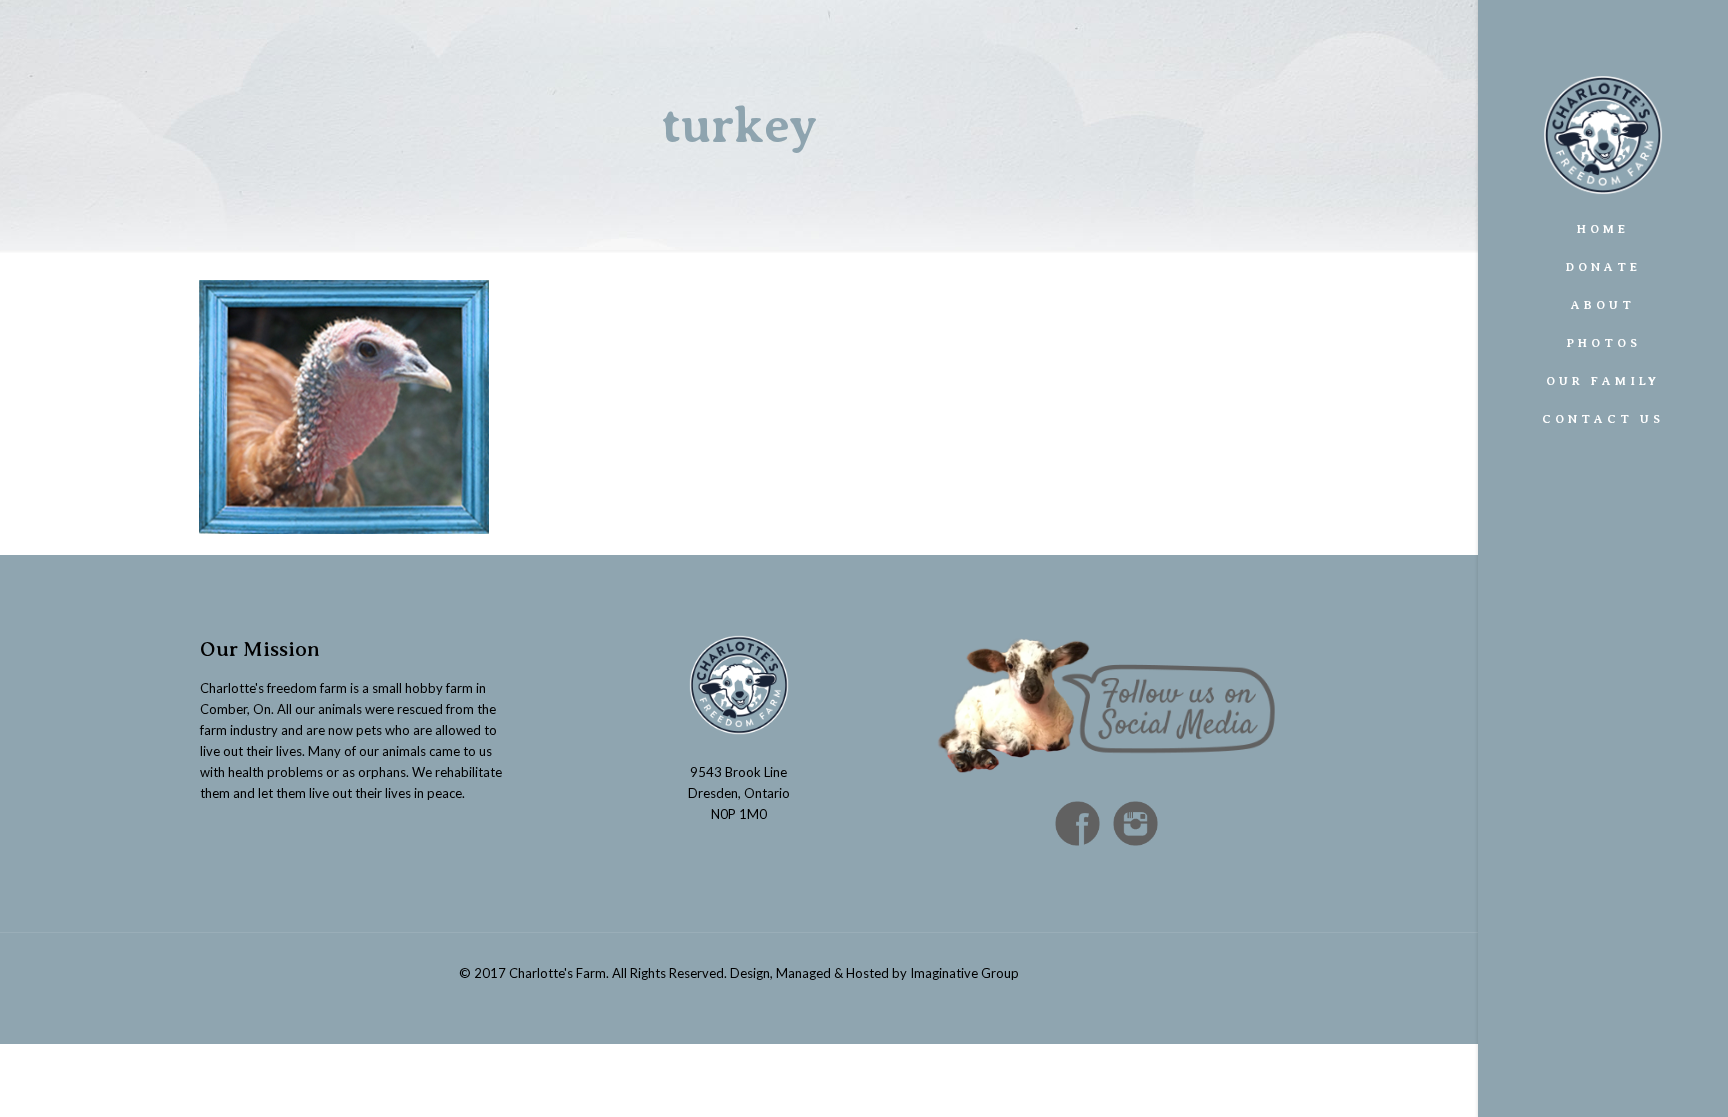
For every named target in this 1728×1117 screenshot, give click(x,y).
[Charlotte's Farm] (1603, 105)
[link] (1709, 381)
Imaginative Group (964, 973)
